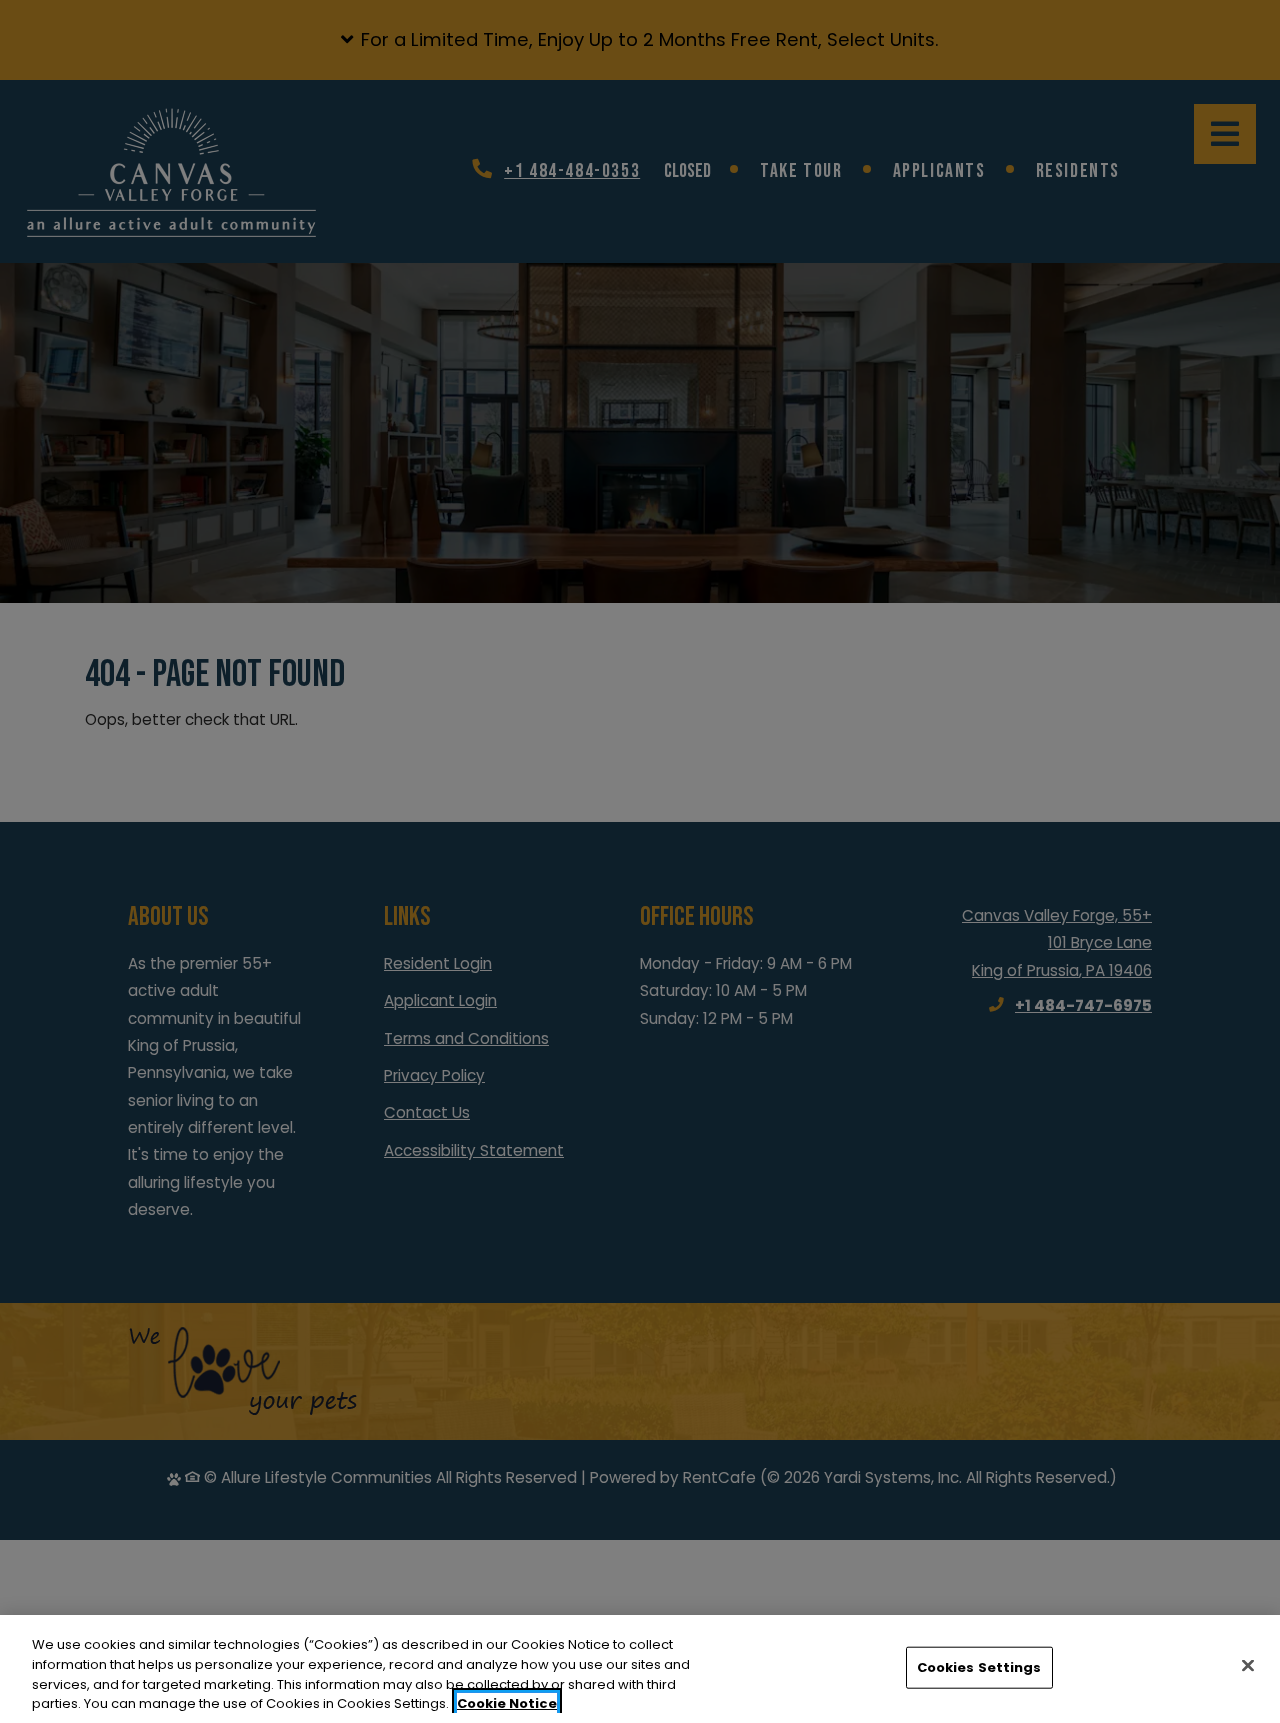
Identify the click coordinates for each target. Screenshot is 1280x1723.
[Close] (1248, 1665)
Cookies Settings (979, 1667)
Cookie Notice (507, 1702)
